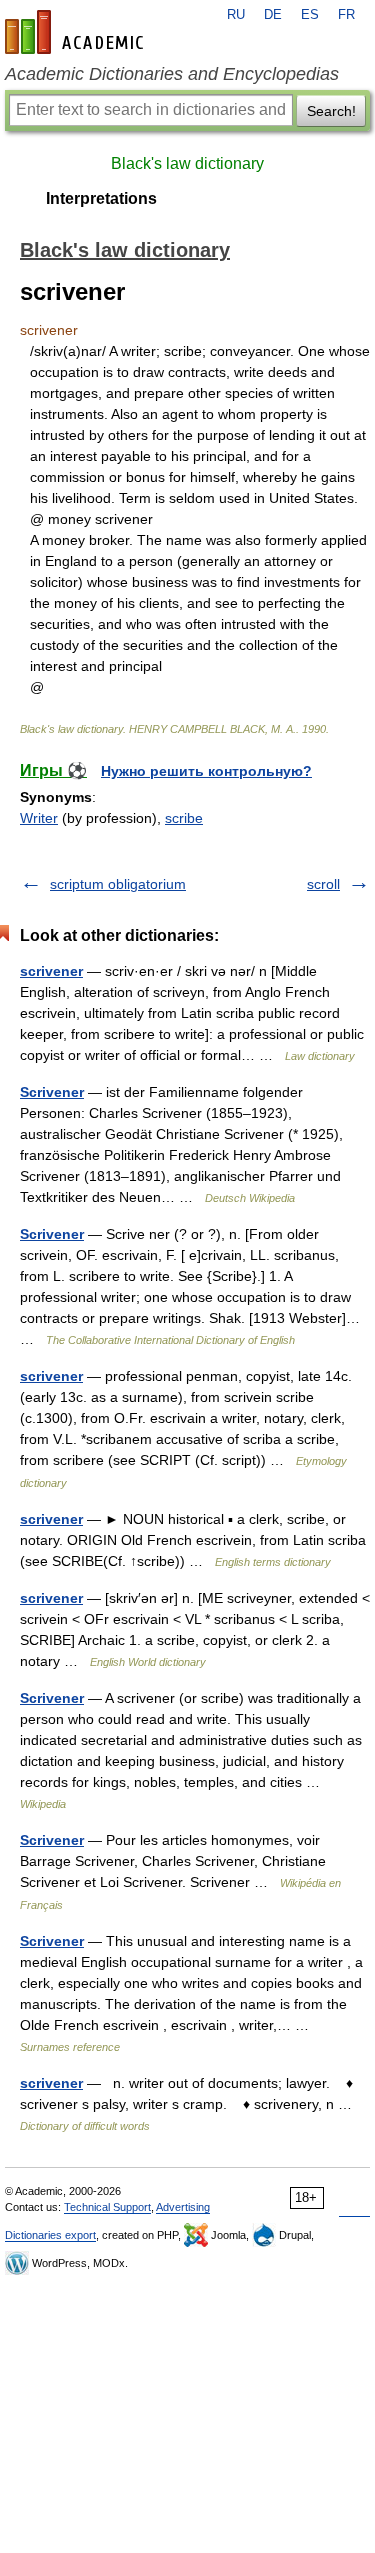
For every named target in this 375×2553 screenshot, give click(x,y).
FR (346, 15)
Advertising (183, 2207)
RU (236, 15)
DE (273, 15)
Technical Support (107, 2207)
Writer (39, 818)
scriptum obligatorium (118, 884)
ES (310, 15)
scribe (184, 818)
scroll (323, 884)
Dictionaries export (50, 2235)
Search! (331, 111)
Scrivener (52, 1092)
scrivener (51, 971)
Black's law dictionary (187, 163)
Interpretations (101, 198)
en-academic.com (77, 32)
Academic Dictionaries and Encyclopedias (172, 74)
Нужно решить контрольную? (206, 771)
